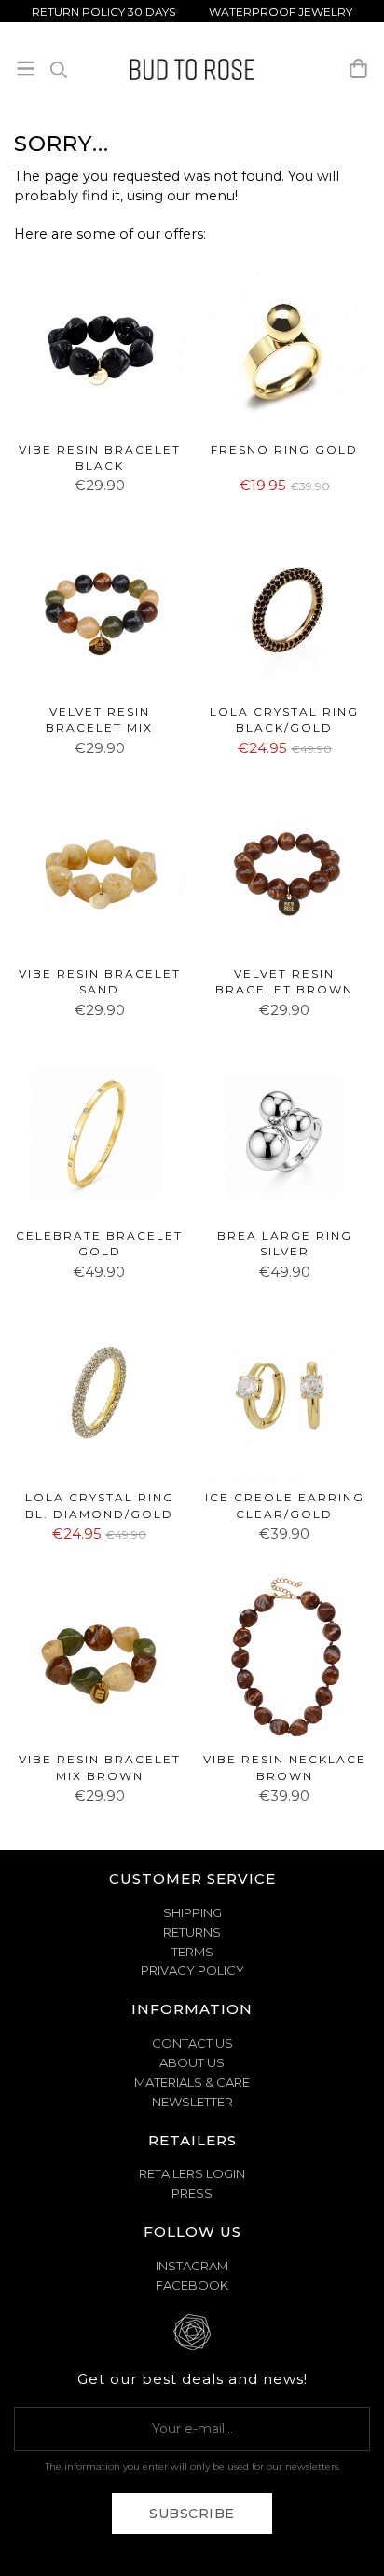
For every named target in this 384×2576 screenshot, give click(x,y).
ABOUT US (192, 2062)
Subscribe (192, 2514)
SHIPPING (192, 1912)
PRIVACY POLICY (192, 1970)
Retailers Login (192, 2173)
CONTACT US (192, 2043)
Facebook (192, 2285)
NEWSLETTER (192, 2102)
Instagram (192, 2266)
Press (192, 2193)
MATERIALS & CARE (192, 2082)
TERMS (192, 1952)
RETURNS (192, 1932)
